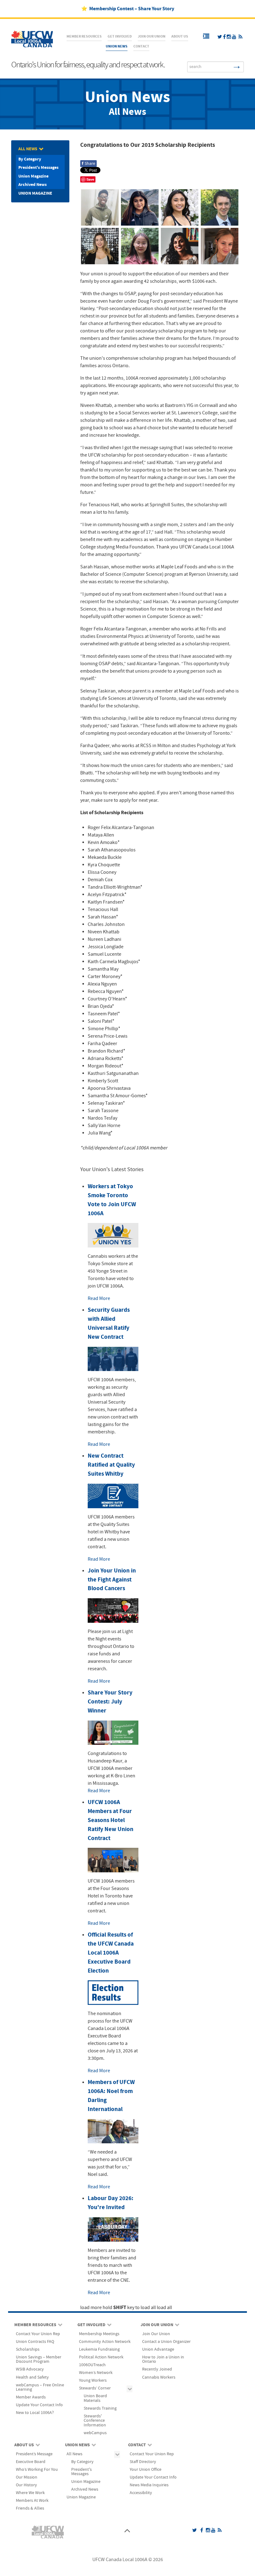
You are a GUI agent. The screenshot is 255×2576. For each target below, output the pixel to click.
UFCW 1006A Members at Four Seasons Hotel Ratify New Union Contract (111, 1820)
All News (127, 112)
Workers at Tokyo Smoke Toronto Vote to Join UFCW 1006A (112, 1200)
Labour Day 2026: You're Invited (111, 2203)
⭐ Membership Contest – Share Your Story (128, 9)
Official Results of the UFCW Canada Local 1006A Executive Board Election (111, 1953)
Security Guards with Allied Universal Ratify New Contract (109, 1323)
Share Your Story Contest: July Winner (110, 1702)
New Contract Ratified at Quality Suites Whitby (111, 1465)
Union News (127, 97)
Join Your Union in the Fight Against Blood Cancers (112, 1580)
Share (88, 164)
